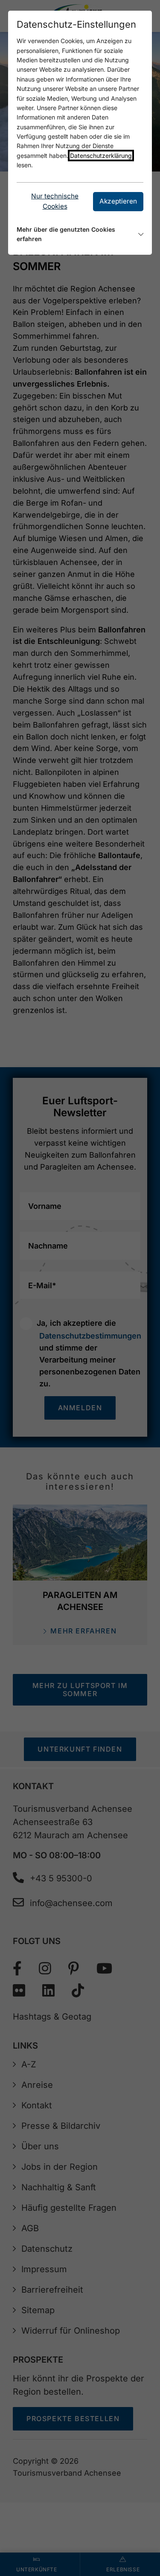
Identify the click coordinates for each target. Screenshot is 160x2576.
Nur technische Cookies (55, 201)
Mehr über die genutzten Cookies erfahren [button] (66, 234)
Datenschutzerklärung (101, 156)
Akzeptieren (118, 201)
